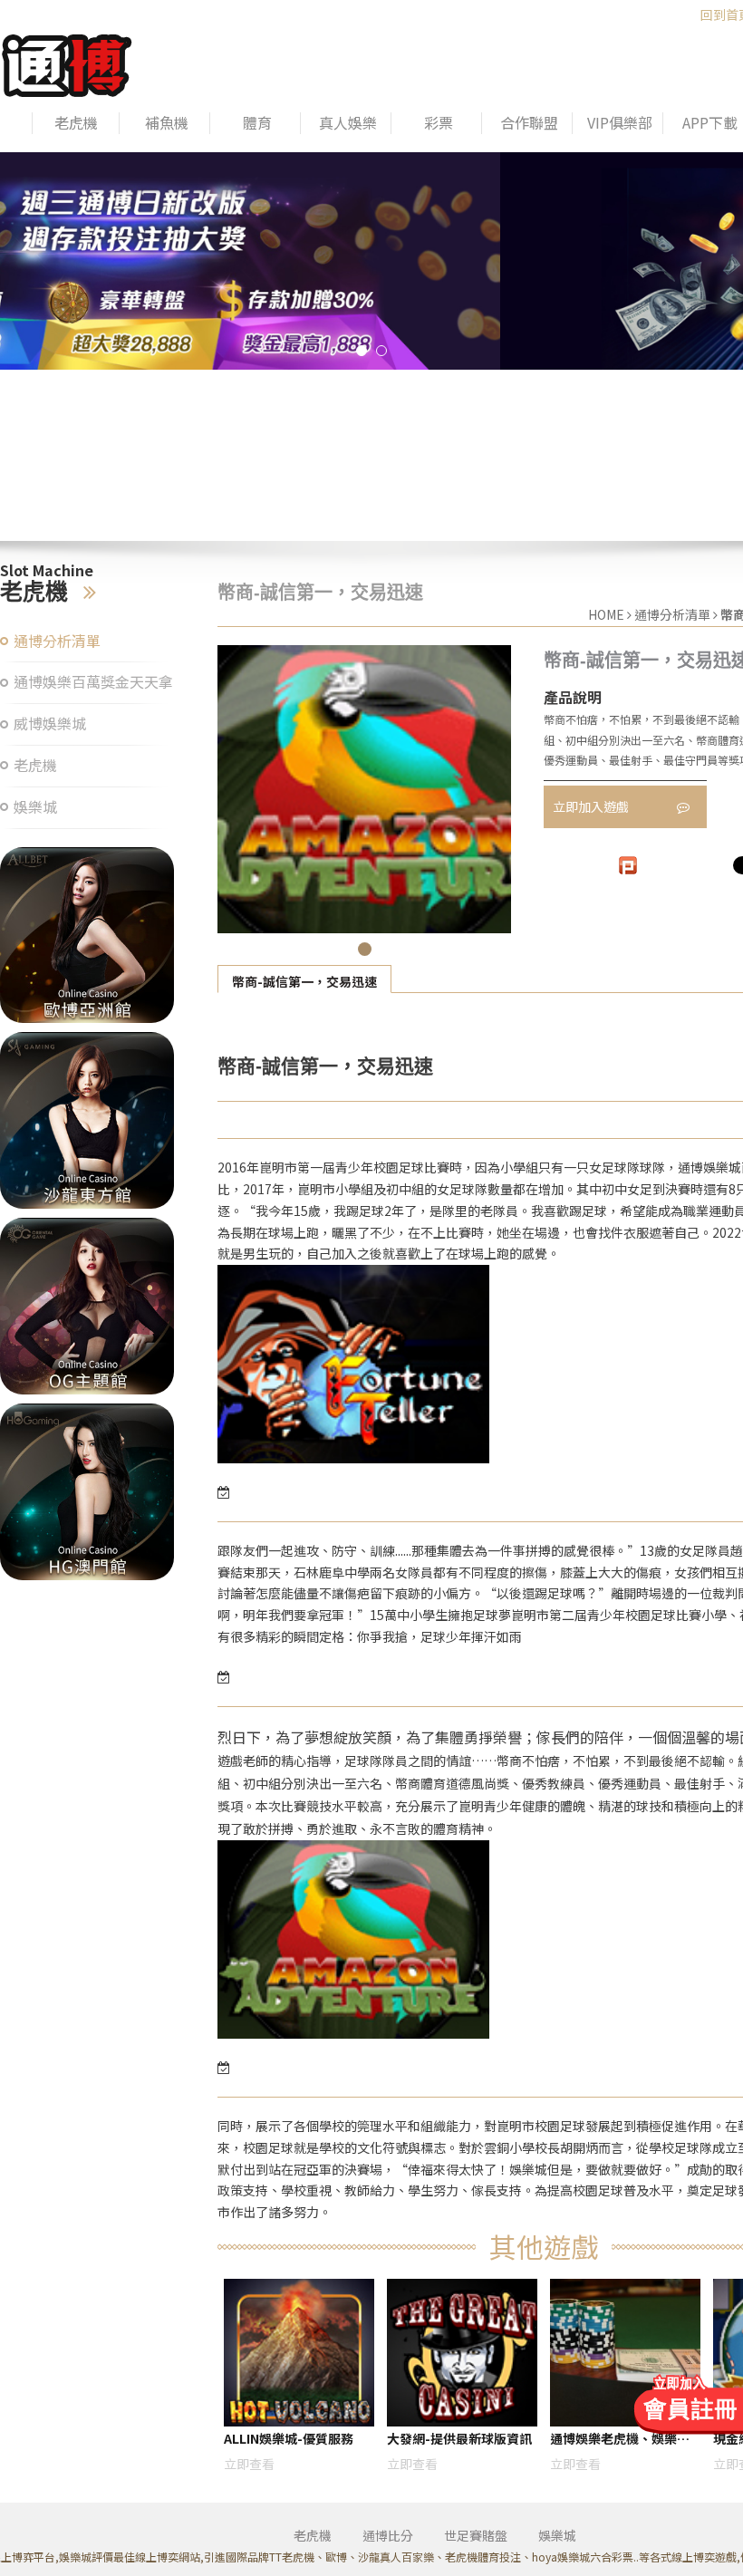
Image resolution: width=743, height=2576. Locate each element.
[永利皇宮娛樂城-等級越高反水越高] (87, 936)
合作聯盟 (529, 123)
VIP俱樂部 (620, 123)
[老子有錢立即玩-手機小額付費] (87, 1306)
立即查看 (249, 2464)
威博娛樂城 (50, 724)
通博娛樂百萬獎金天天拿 (93, 682)
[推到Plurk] (628, 865)
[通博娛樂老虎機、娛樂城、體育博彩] (625, 2353)
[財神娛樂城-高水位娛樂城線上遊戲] (371, 261)
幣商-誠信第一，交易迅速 (304, 981)
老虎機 (76, 123)
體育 (257, 123)
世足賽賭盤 (476, 2535)
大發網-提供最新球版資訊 (459, 2438)
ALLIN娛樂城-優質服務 (289, 2438)
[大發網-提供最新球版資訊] (462, 2353)
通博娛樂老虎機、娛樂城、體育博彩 (613, 2441)
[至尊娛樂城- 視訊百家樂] (87, 1120)
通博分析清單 (57, 641)
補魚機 (167, 123)
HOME (606, 614)
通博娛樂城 (709, 1167)
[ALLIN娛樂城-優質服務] (67, 63)
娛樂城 (35, 807)
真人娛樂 (348, 123)
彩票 (439, 123)
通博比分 (388, 2535)
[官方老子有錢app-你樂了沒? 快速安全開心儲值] (87, 1492)
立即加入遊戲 (592, 806)
